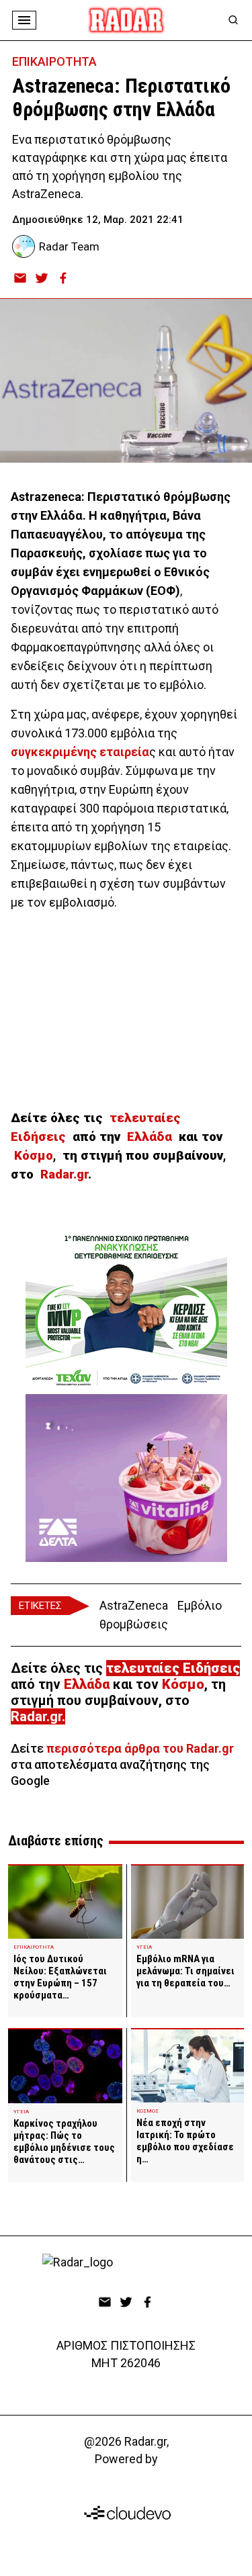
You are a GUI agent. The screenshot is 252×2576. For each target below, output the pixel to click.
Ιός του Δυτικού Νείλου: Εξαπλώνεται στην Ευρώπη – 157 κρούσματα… (60, 1977)
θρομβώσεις (134, 1624)
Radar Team (69, 246)
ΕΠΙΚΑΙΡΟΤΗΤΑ (54, 61)
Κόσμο (34, 1156)
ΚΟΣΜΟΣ (148, 2111)
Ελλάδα (153, 1137)
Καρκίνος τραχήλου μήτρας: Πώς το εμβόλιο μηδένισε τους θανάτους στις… (64, 2142)
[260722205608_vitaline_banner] (126, 1478)
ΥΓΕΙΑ (144, 1947)
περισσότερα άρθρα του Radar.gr (140, 1748)
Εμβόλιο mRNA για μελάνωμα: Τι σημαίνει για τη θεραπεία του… (185, 1971)
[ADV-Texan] (126, 1310)
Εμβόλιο (200, 1605)
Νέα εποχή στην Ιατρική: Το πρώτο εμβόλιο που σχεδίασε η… (185, 2141)
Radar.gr (36, 1716)
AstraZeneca (134, 1605)
